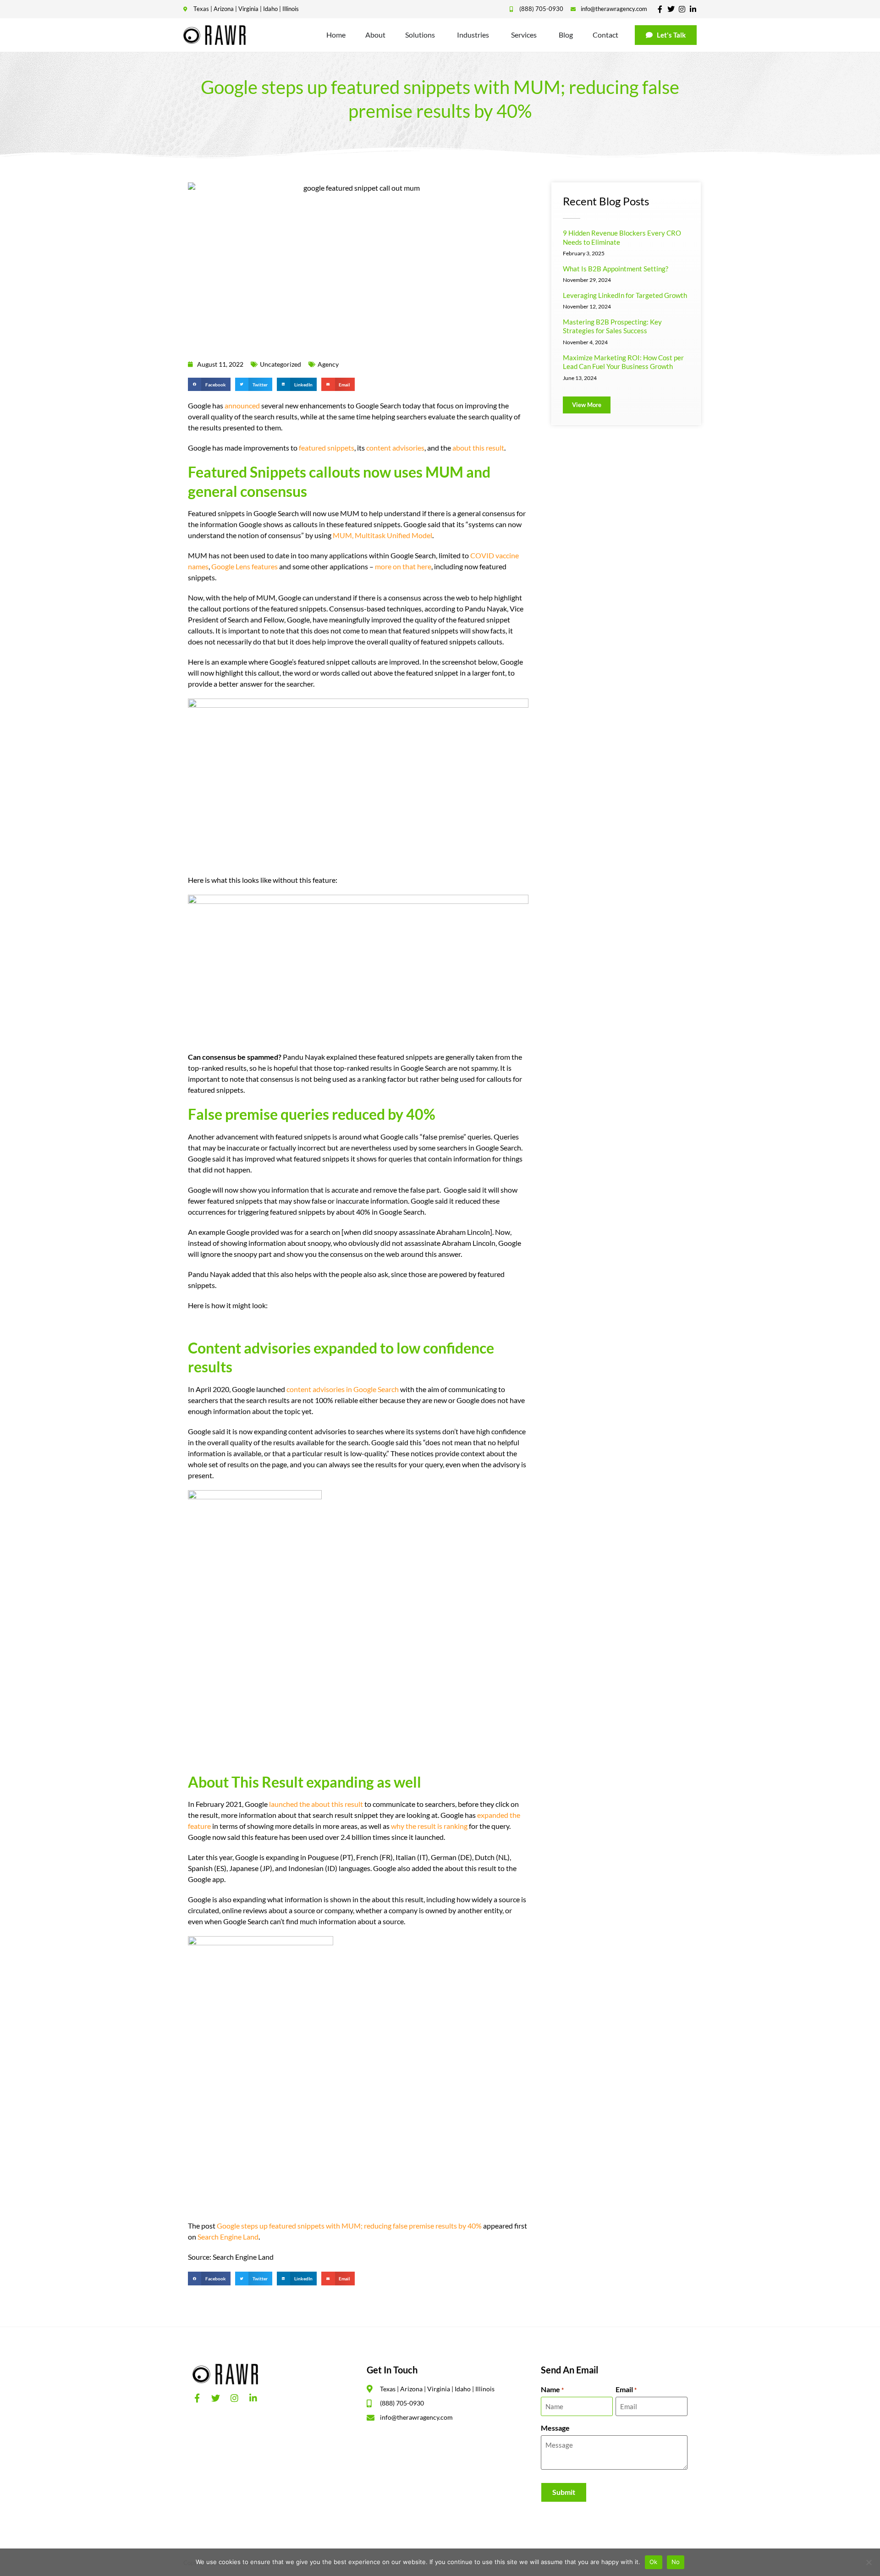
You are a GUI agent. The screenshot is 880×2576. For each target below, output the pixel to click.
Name (552, 2389)
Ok (654, 2562)
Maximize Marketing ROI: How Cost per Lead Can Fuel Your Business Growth (623, 362)
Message (555, 2428)
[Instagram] (682, 9)
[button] (209, 384)
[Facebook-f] (660, 9)
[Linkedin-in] (693, 9)
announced (242, 405)
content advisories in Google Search (343, 1389)
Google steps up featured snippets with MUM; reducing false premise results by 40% (349, 2226)
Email (626, 2389)
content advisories (395, 448)
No (676, 2562)
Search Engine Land (228, 2237)
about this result (478, 448)
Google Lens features (245, 566)
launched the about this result (316, 1804)
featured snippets (327, 448)
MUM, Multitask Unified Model (382, 535)
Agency (328, 364)
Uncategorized (280, 364)
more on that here (403, 566)
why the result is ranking (429, 1826)
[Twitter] (671, 9)
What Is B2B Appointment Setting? (616, 269)
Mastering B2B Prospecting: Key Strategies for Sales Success (612, 326)
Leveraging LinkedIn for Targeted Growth (625, 295)
